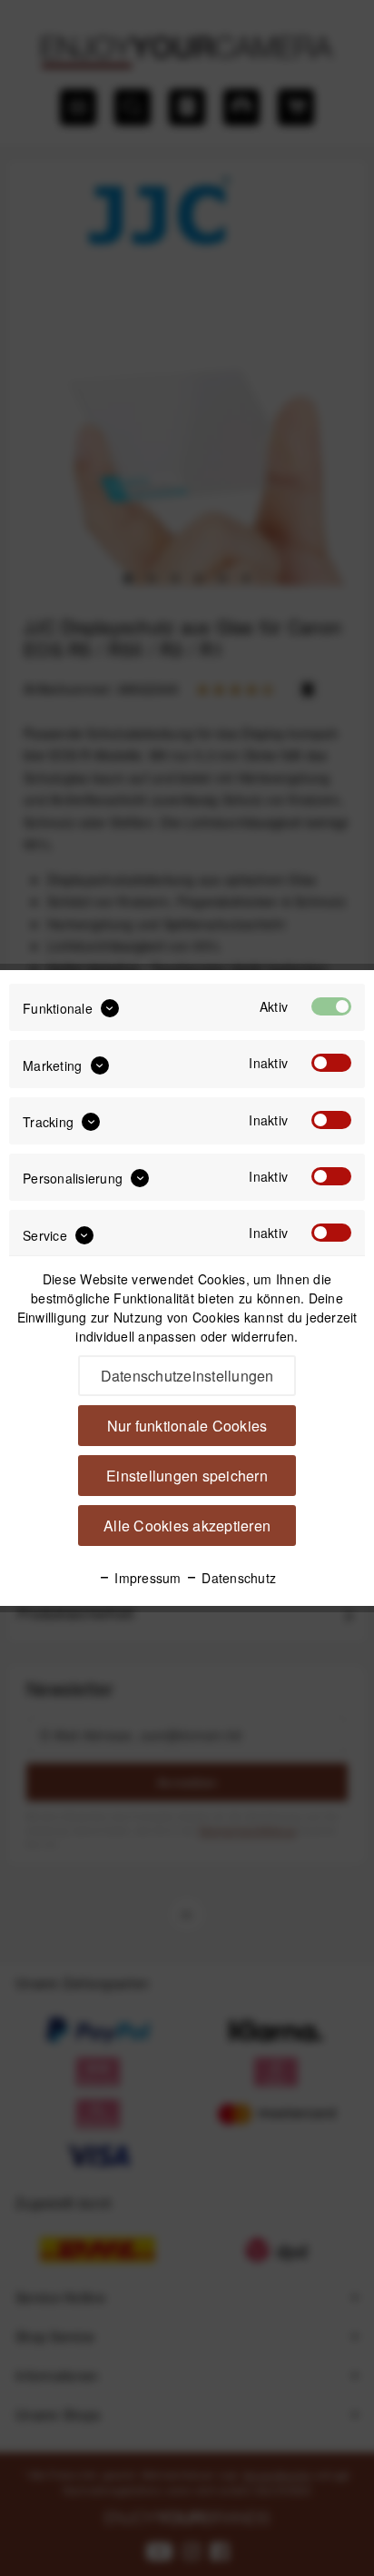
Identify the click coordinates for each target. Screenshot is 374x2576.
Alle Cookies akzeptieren (187, 1526)
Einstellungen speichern (187, 1476)
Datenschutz (237, 1578)
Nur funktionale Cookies (187, 1426)
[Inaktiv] (331, 1063)
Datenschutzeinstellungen (187, 1376)
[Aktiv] (331, 1006)
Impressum (146, 1578)
